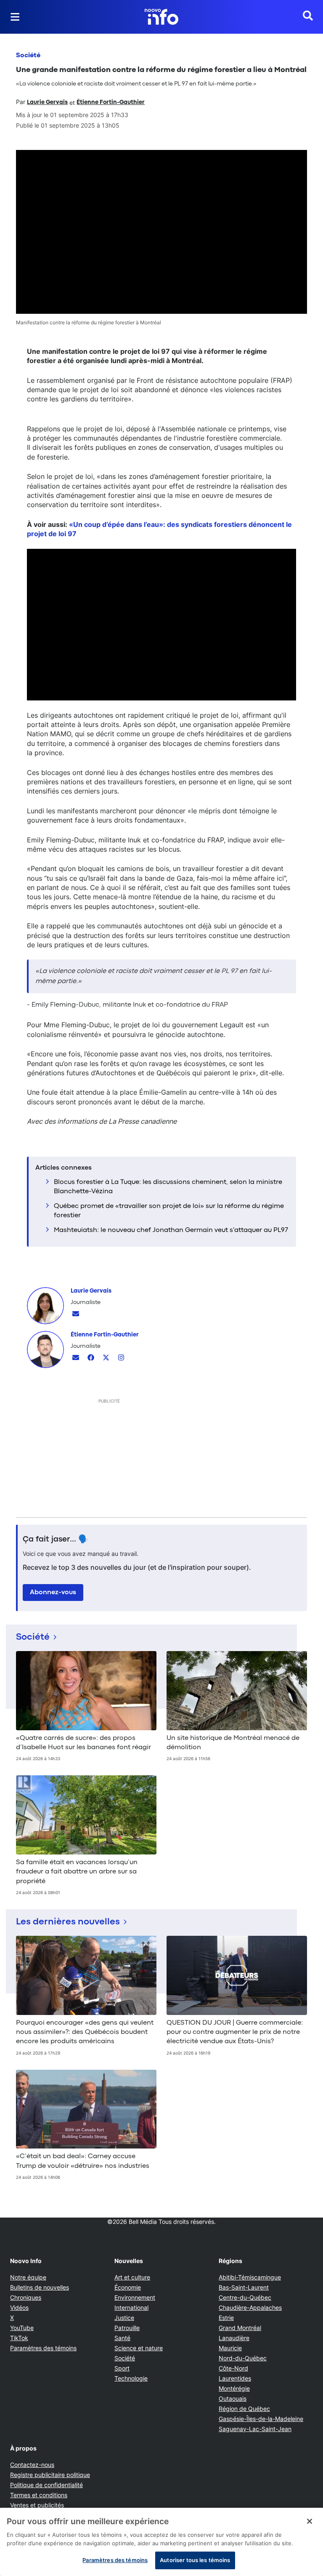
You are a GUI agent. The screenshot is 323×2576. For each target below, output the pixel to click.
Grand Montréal (240, 2328)
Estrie (226, 2318)
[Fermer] (310, 2521)
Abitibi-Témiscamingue (250, 2277)
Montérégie (234, 2388)
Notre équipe (28, 2277)
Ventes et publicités (37, 2505)
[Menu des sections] (15, 17)
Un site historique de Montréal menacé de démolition (233, 1743)
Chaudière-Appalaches (250, 2307)
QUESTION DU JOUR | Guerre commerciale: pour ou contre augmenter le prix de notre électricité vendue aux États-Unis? (235, 2032)
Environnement (135, 2297)
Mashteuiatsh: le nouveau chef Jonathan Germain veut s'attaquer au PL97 (171, 1230)
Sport (122, 2368)
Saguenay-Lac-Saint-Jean (255, 2429)
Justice (124, 2318)
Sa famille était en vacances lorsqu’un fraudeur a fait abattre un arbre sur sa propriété (77, 1872)
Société (28, 56)
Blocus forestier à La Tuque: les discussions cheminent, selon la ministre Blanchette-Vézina (168, 1187)
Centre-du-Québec (245, 2297)
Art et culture (132, 2277)
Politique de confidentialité (46, 2485)
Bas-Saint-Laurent (244, 2287)
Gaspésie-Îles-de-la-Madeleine (261, 2419)
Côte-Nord (233, 2368)
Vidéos (19, 2307)
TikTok (19, 2338)
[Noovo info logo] (161, 17)
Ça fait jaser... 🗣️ (56, 1539)
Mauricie (230, 2348)
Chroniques (26, 2297)
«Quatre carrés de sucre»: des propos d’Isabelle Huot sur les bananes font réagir (83, 1743)
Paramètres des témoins (43, 2348)
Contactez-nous (32, 2465)
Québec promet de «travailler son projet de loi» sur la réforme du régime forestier (169, 1211)
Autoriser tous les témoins (195, 2560)
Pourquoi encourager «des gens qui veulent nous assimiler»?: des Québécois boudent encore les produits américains (85, 2032)
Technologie (131, 2378)
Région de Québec (244, 2409)
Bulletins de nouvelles (40, 2287)
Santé (122, 2338)
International (131, 2307)
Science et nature (139, 2348)
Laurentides (235, 2378)
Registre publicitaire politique (50, 2475)
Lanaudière (234, 2338)
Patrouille (127, 2328)
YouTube (22, 2328)
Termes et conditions (39, 2495)
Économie (128, 2287)
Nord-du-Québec (243, 2358)
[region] (161, 2542)
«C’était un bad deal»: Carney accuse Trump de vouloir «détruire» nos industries (83, 2161)
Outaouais (233, 2398)
